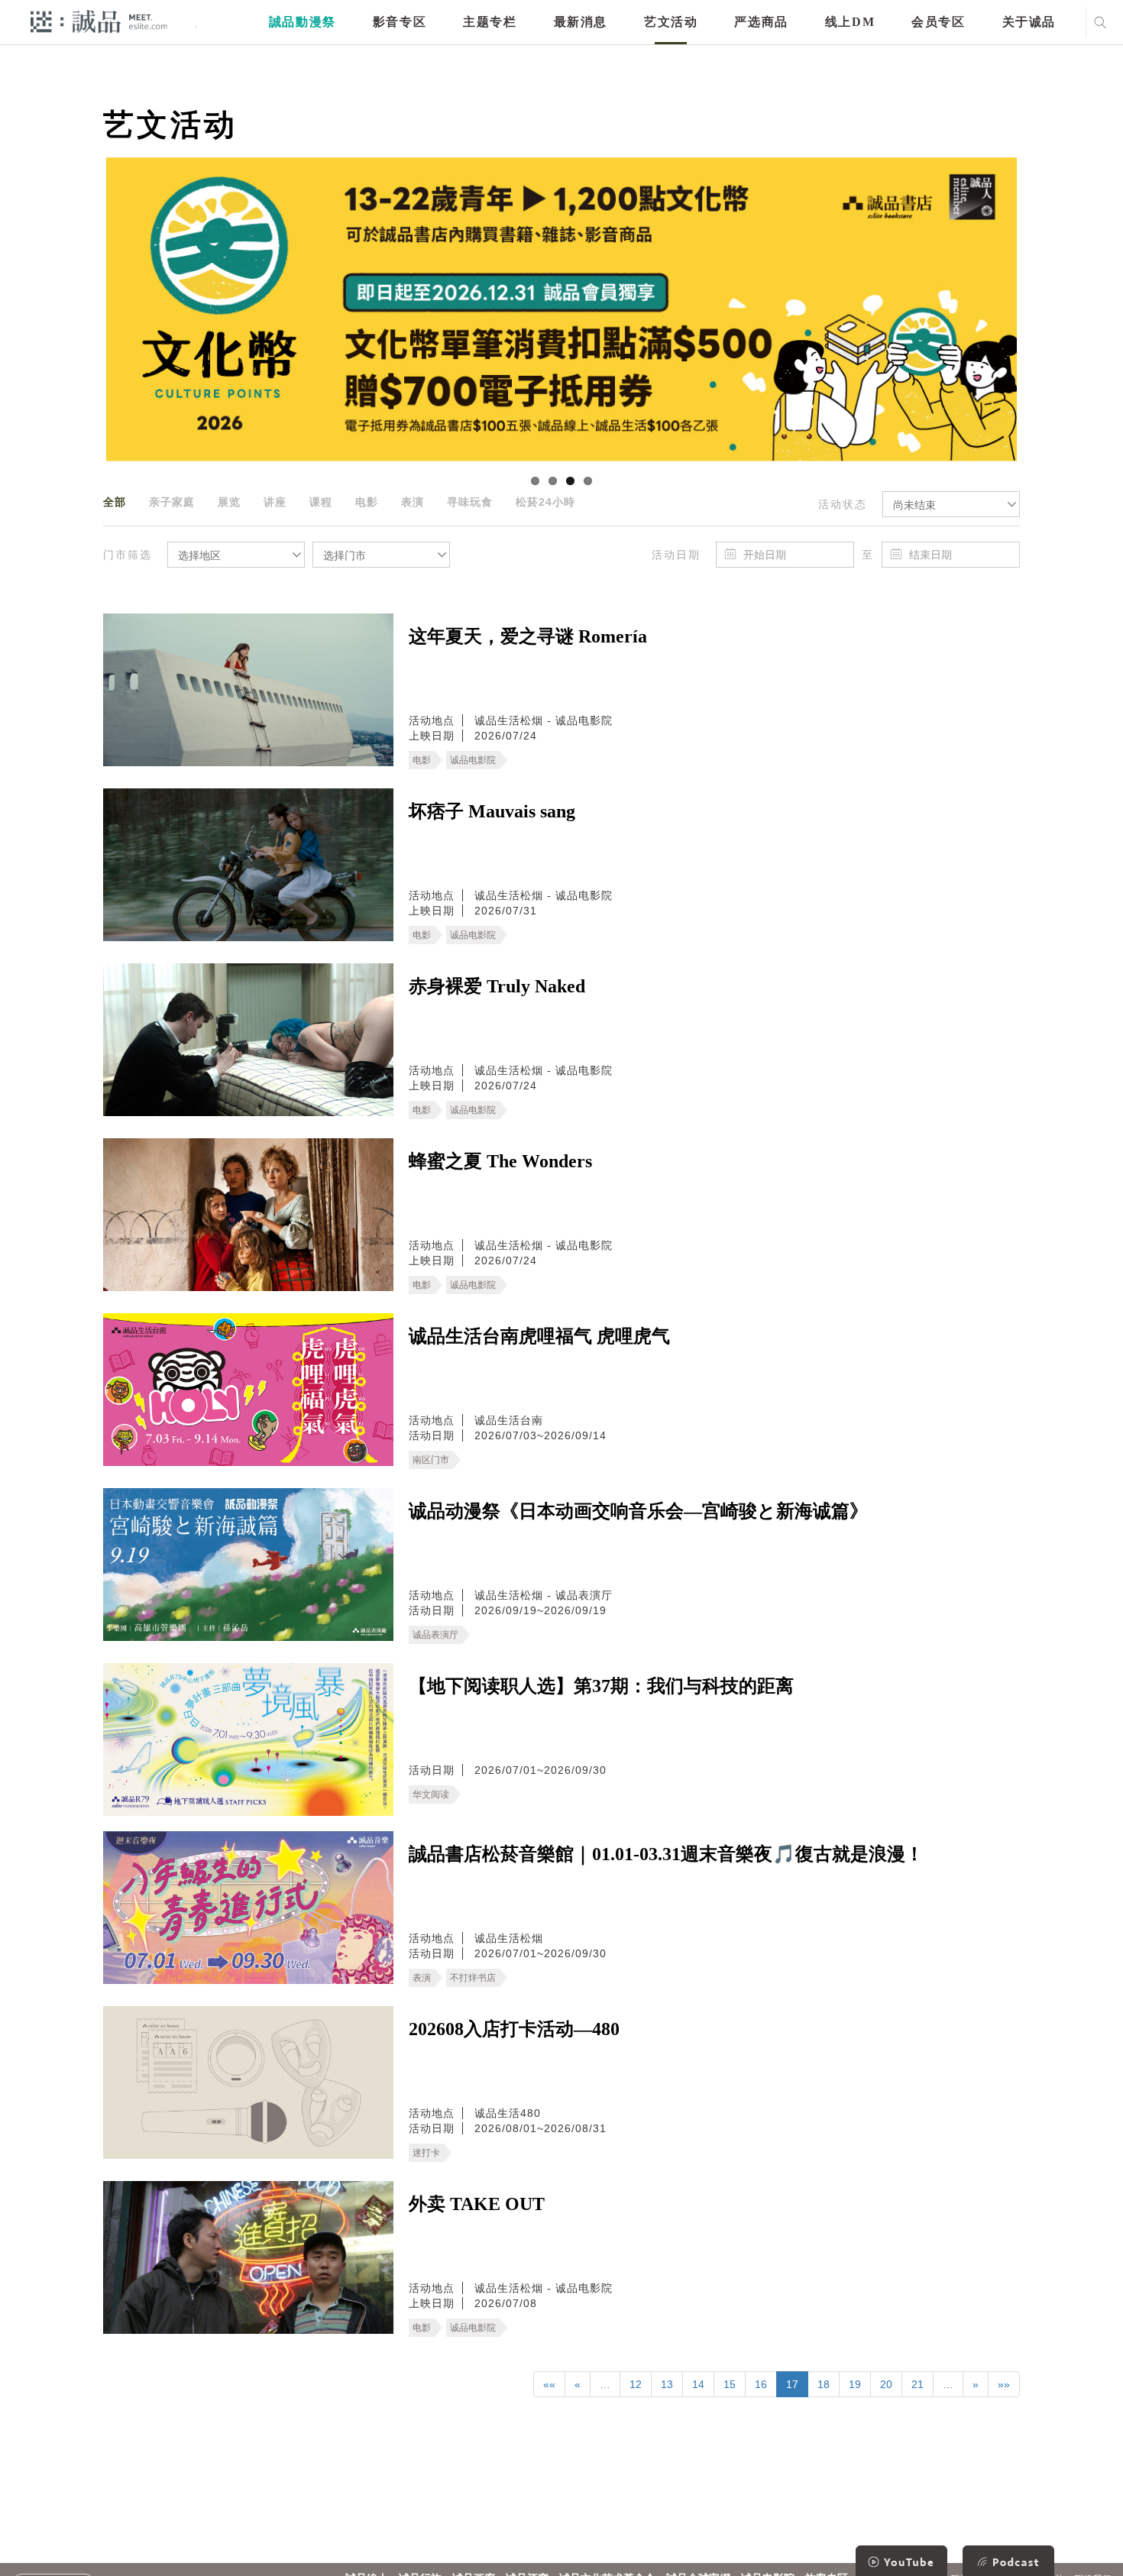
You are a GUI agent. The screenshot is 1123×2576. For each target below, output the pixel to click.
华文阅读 (431, 1794)
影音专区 (400, 22)
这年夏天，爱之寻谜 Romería (528, 636)
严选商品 (761, 22)
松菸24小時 (545, 502)
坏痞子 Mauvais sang (492, 811)
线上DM (850, 22)
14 (698, 2384)
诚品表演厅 (435, 1635)
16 (761, 2384)
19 (855, 2384)
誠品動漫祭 (303, 22)
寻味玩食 (470, 502)
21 (917, 2384)
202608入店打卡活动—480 (514, 2029)
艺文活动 (671, 22)
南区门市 (431, 1460)
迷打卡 (426, 2153)
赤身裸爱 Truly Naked (497, 986)
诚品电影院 (473, 760)
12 (636, 2384)
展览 (229, 502)
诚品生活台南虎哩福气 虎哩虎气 (539, 1336)
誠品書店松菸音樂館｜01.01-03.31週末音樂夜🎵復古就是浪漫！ (666, 1854)
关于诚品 (1029, 22)
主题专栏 (490, 22)
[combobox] (951, 504)
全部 (115, 502)
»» (1004, 2384)
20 (886, 2384)
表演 (413, 502)
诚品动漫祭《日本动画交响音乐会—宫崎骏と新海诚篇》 (638, 1511)
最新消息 (581, 22)
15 (730, 2384)
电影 (367, 502)
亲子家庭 (172, 502)
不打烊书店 (473, 1978)
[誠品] (99, 21)
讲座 (275, 502)
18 (824, 2384)
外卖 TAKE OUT (477, 2204)
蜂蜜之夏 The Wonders (500, 1161)
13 (667, 2384)
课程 (321, 502)
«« (549, 2384)
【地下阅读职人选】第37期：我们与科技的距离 (601, 1686)
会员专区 (938, 22)
